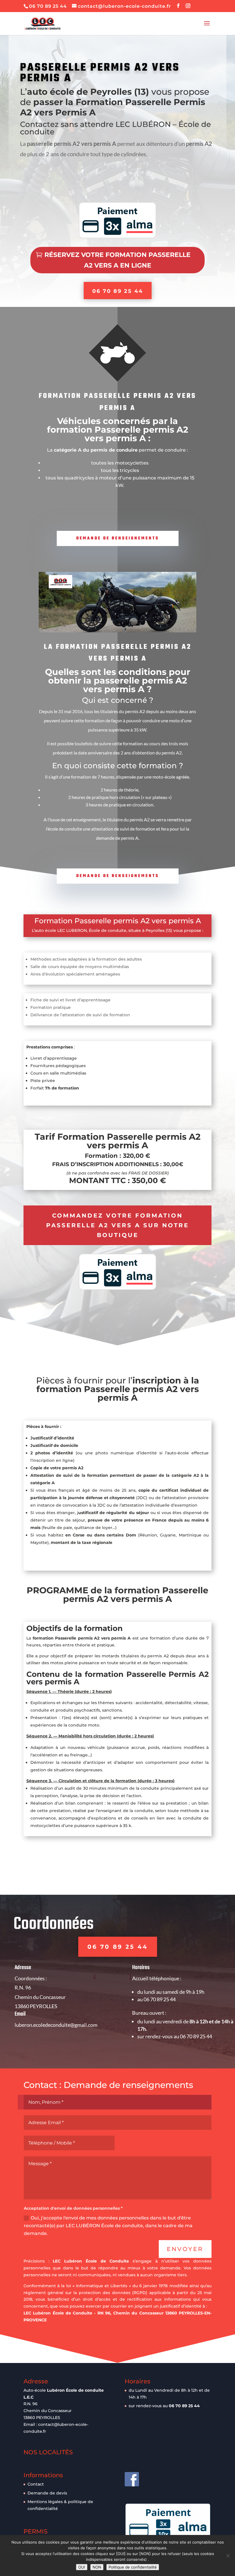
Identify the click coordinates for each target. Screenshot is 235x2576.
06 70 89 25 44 (118, 291)
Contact (36, 2484)
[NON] (228, 2556)
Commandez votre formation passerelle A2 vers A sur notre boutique (117, 1225)
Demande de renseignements (118, 538)
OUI (82, 2567)
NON (97, 2567)
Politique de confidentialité (133, 2567)
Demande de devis (47, 2493)
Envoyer (185, 2249)
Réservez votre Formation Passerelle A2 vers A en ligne (117, 260)
